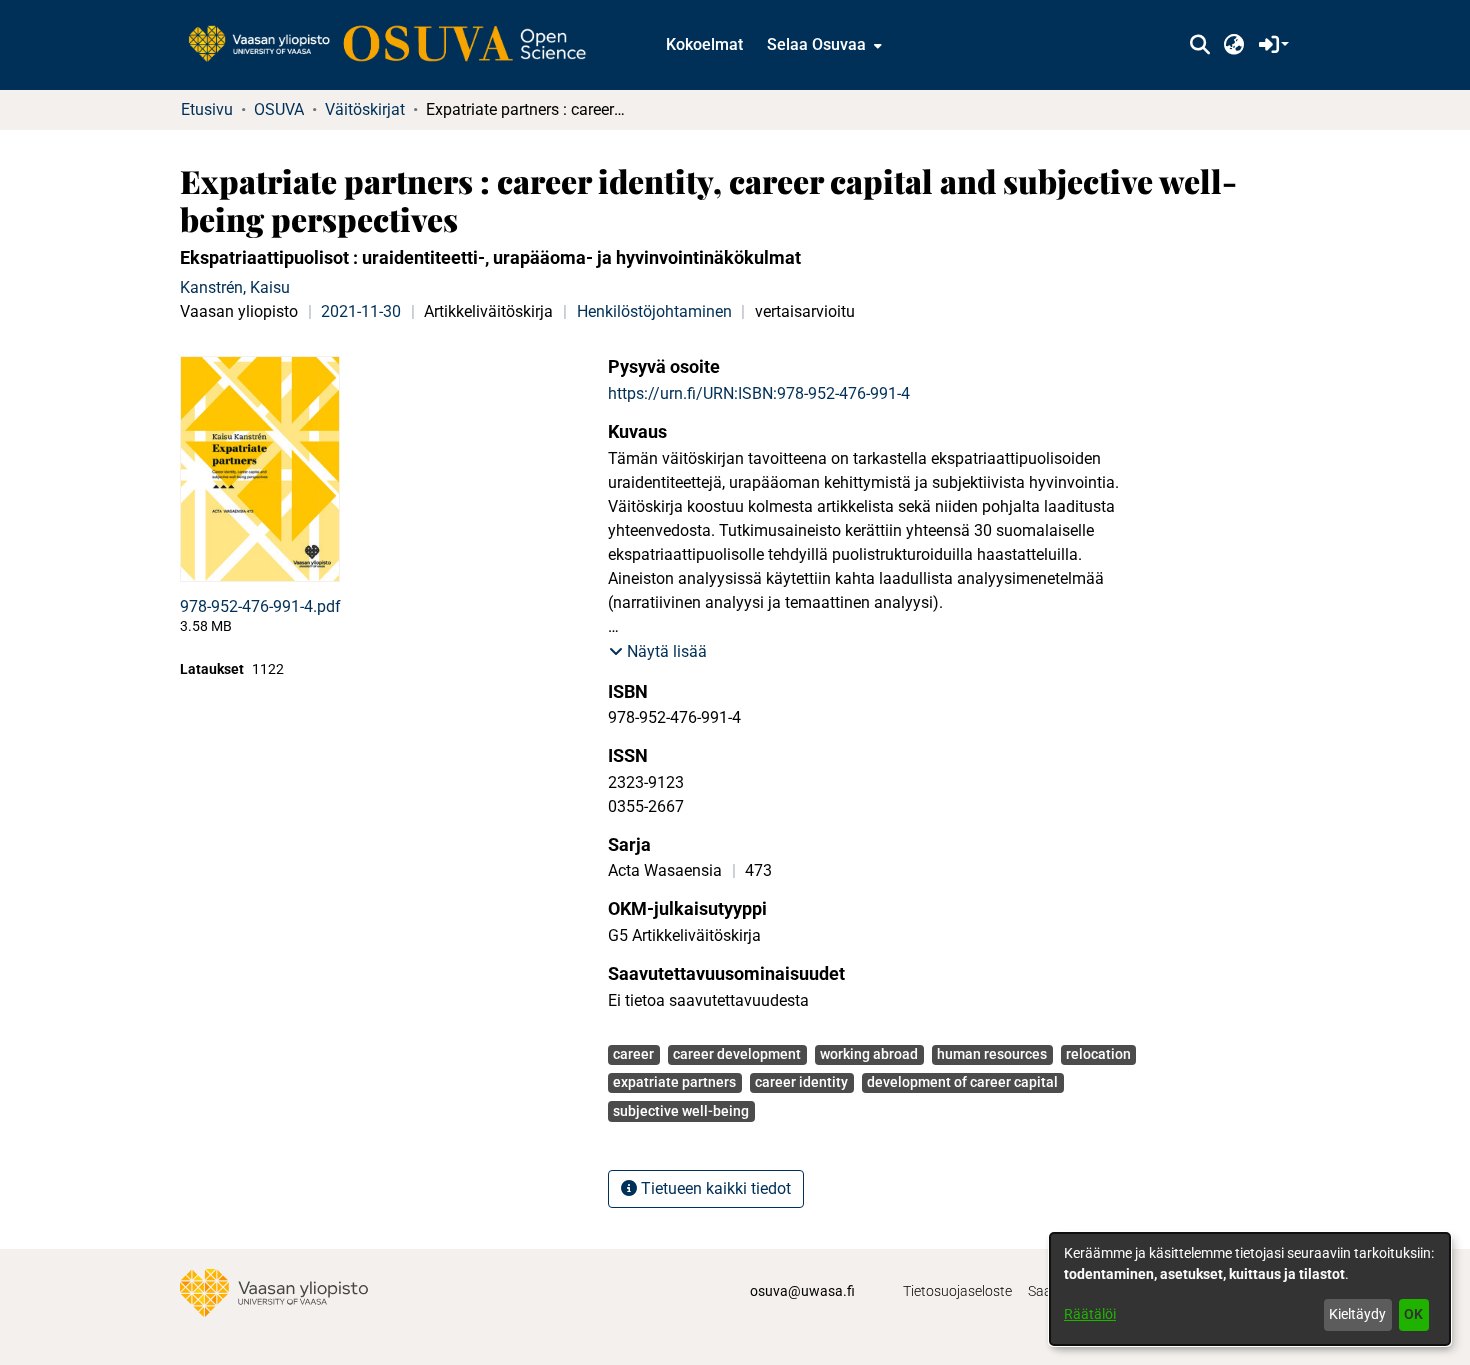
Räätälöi (1090, 1314)
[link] (397, 45)
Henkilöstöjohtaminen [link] (654, 311)
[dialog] (1250, 1289)
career (633, 1054)
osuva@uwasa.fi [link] (802, 1291)
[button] (1199, 45)
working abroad (869, 1054)
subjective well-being (681, 1111)
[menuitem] (822, 45)
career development (737, 1054)
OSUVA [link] (279, 109)
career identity (801, 1082)
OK (1413, 1314)
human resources (992, 1054)
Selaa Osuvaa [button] (816, 44)
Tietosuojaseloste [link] (957, 1291)
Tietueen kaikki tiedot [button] (714, 1188)
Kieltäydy (1357, 1314)
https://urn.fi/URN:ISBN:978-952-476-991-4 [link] (759, 393)
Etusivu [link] (207, 109)
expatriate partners (674, 1082)
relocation (1098, 1054)
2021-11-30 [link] (361, 311)
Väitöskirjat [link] (365, 109)
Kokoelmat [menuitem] (704, 44)
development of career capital (962, 1082)
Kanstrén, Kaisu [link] (235, 287)
